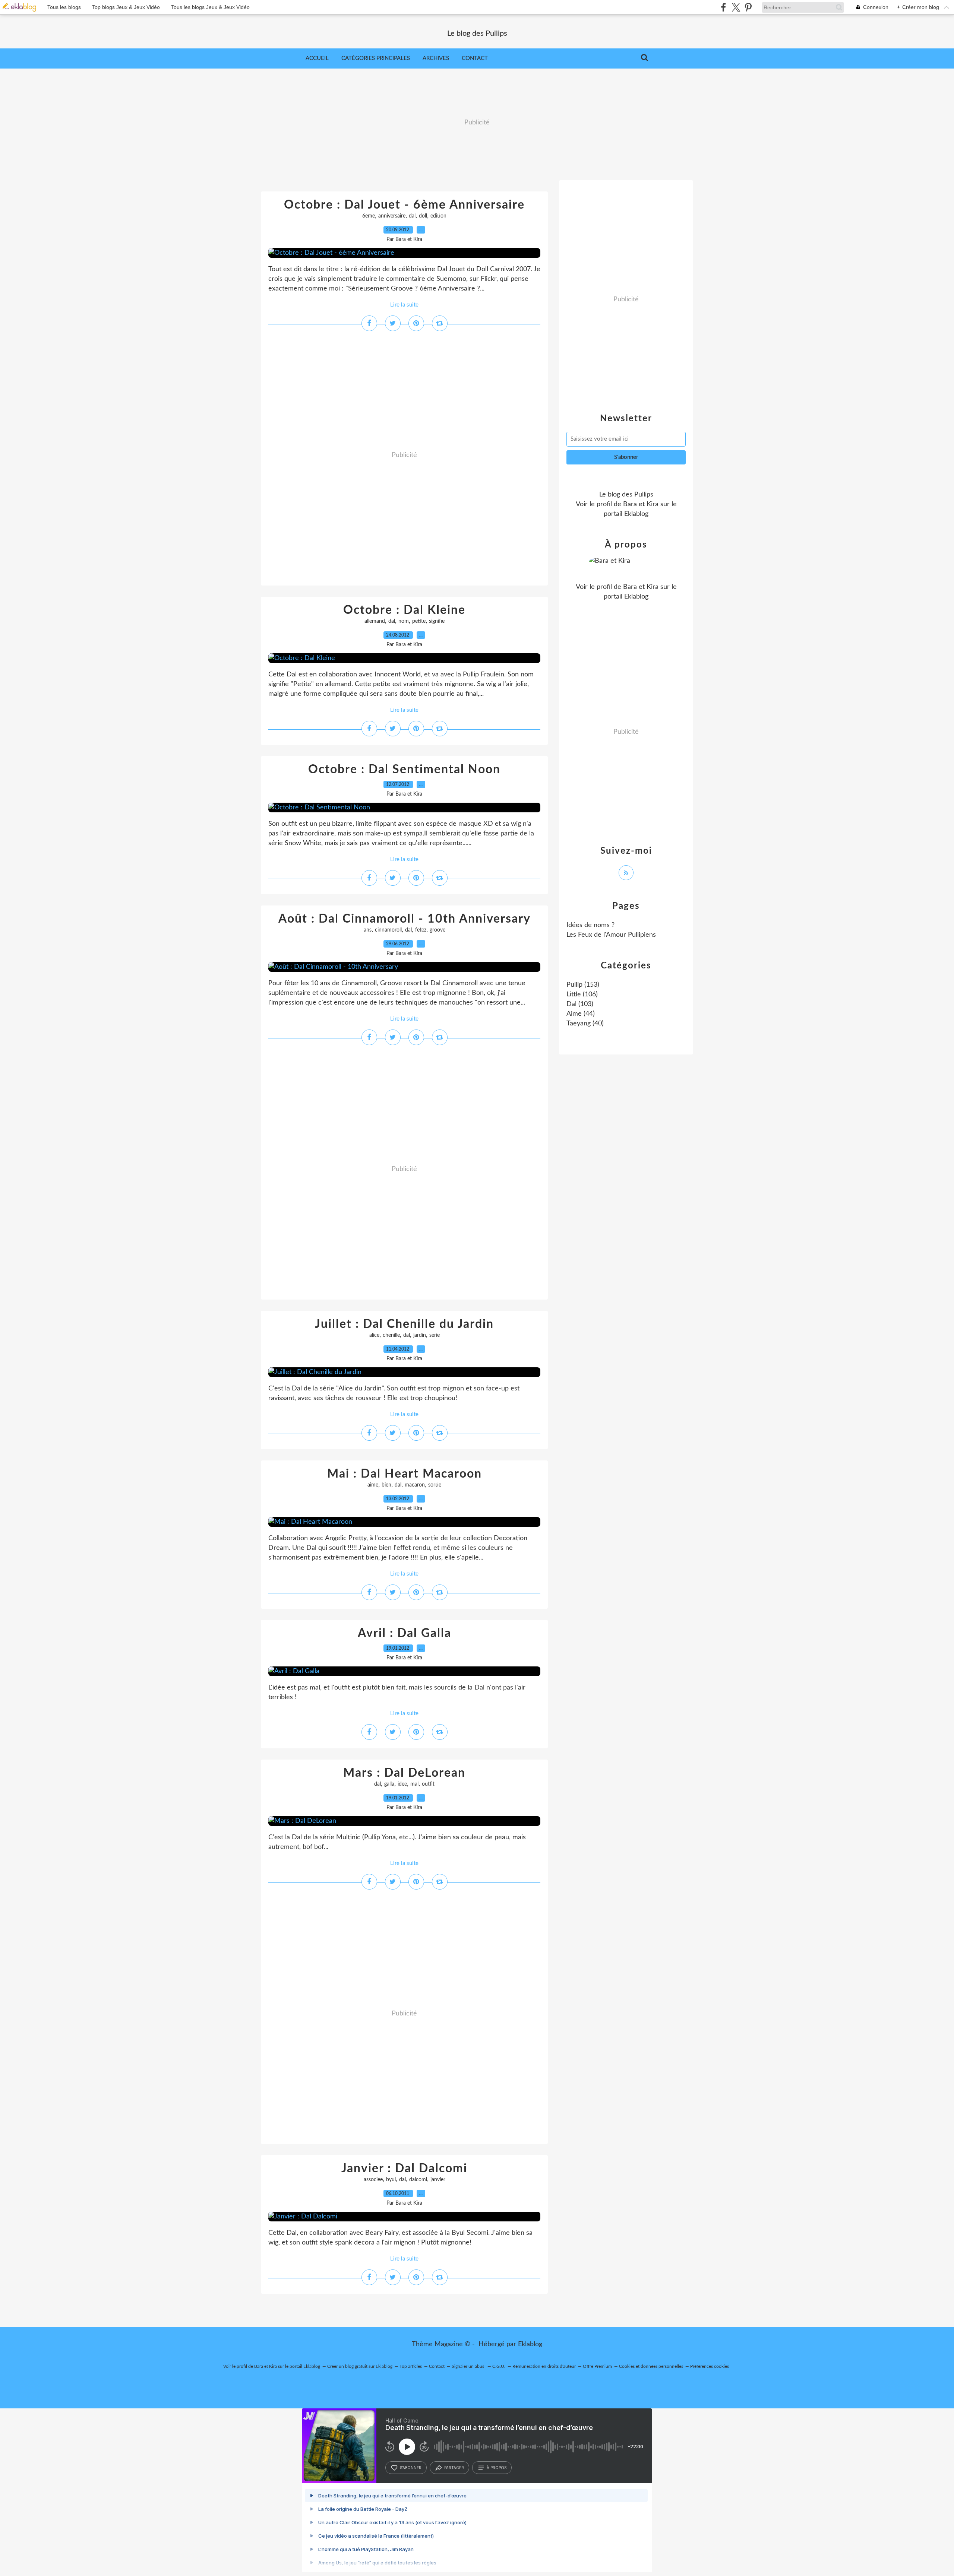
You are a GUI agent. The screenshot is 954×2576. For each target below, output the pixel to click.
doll (423, 216)
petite (419, 621)
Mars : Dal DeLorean (404, 1773)
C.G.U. (499, 2366)
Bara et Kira (641, 504)
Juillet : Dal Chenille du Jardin (404, 1324)
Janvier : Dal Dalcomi (404, 2169)
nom (404, 621)
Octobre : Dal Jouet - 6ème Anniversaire (404, 205)
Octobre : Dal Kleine (404, 610)
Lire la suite (404, 305)
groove (437, 930)
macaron (415, 1485)
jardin (420, 1335)
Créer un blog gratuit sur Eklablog (360, 2366)
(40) (585, 1024)
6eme (369, 216)
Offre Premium (597, 2366)
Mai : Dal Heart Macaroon (405, 1474)
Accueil (317, 58)
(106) (582, 994)
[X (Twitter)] (736, 7)
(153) (583, 985)
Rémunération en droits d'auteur (544, 2366)
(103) (580, 1004)
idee (402, 1784)
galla (389, 1784)
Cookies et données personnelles (651, 2366)
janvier (438, 2180)
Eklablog (530, 2344)
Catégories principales (376, 58)
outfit (428, 1784)
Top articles (411, 2366)
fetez (421, 930)
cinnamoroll (388, 930)
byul (391, 2180)
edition (438, 216)
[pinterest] (748, 7)
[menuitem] (317, 58)
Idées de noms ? (590, 925)
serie (435, 1335)
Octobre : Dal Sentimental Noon (404, 770)
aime (373, 1485)
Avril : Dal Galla (405, 1633)
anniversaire (392, 216)
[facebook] (724, 7)
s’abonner (411, 2468)
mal (414, 1784)
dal (412, 216)
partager (454, 2468)
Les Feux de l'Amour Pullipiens (611, 935)
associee (373, 2180)
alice (374, 1335)
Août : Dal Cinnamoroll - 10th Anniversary (405, 919)
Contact (475, 58)
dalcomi (418, 2180)
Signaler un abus (468, 2366)
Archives (436, 58)
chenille (391, 1335)
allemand (375, 621)
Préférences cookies (710, 2366)
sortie (435, 1485)
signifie (437, 621)
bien (386, 1485)
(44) (581, 1014)
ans (368, 930)
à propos (497, 2468)
